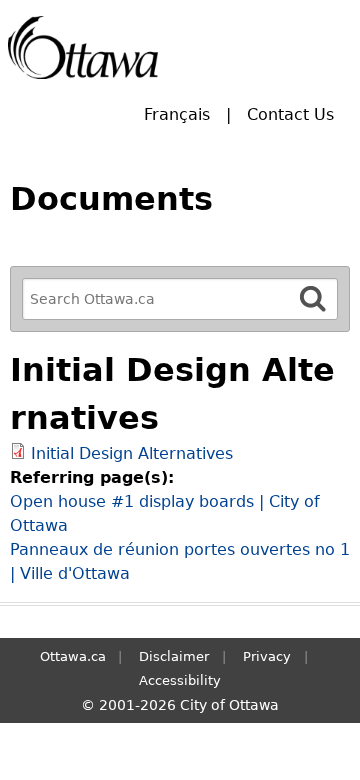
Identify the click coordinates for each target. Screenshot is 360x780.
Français (177, 114)
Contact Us (290, 114)
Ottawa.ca (73, 656)
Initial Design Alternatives (132, 453)
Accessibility (180, 680)
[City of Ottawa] (83, 47)
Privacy (267, 656)
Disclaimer (174, 656)
